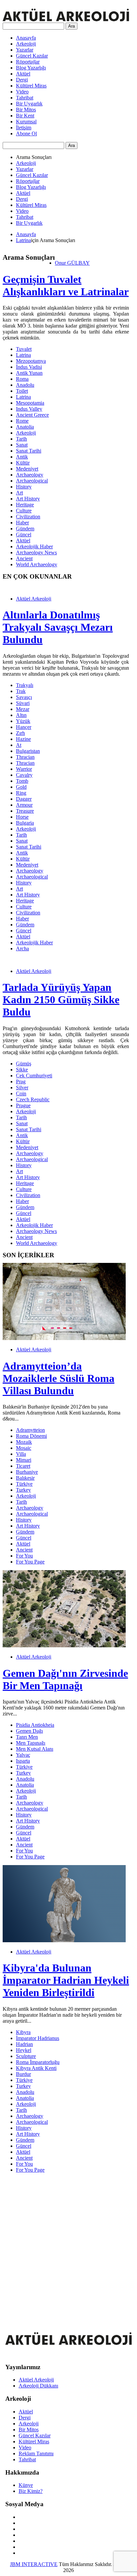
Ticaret (23, 1466)
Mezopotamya (31, 361)
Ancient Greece (32, 415)
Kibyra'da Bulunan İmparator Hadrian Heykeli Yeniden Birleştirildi (66, 1980)
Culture (24, 511)
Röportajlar (28, 62)
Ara (71, 26)
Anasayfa (26, 38)
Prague (23, 1105)
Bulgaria (25, 823)
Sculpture (26, 2056)
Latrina (23, 240)
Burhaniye (27, 1472)
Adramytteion (30, 1430)
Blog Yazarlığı (31, 68)
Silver (22, 1087)
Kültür (23, 463)
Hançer (24, 727)
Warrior (24, 769)
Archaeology (30, 475)
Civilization (28, 517)
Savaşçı (24, 697)
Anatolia (25, 427)
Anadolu (25, 385)
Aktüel (23, 74)
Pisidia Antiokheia (35, 1725)
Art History (28, 499)
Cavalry (24, 775)
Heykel (24, 2050)
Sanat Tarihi (29, 451)
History (24, 487)
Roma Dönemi (31, 1436)
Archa (22, 949)
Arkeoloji (26, 44)
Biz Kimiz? (31, 2491)
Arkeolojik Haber (34, 546)
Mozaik (24, 1442)
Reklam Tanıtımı (36, 2453)
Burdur (23, 2074)
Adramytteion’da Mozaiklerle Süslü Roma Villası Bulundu (59, 1378)
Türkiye (24, 1484)
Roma (22, 379)
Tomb (22, 781)
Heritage (25, 505)
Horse (22, 817)
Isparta (23, 1761)
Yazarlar (25, 50)
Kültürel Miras (31, 86)
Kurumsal (26, 122)
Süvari (23, 703)
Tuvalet (24, 349)
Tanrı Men (27, 1737)
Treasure (25, 811)
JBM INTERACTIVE (34, 2564)
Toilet (22, 391)
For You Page (30, 1562)
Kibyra (23, 2032)
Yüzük (23, 721)
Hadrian (24, 2044)
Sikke (22, 1070)
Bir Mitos (26, 110)
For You (24, 1556)
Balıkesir (25, 1478)
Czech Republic (33, 1099)
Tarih (21, 439)
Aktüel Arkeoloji (34, 599)
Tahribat (25, 98)
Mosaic (24, 1448)
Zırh (20, 733)
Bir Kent (25, 116)
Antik (22, 457)
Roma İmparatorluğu (38, 2062)
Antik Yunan (29, 373)
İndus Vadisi (29, 367)
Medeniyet (27, 469)
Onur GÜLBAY (72, 263)
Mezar (23, 709)
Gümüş (24, 1064)
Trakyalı (25, 685)
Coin (21, 1093)
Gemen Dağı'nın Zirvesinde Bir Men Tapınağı (65, 1679)
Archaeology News (36, 552)
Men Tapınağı (31, 1743)
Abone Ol (26, 134)
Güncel (24, 535)
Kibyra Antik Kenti (36, 2068)
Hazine (23, 739)
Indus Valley (29, 409)
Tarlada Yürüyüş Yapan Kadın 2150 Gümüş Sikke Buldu (61, 1000)
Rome (22, 421)
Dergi (22, 80)
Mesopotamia (30, 403)
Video (22, 92)
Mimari (24, 1460)
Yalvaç (23, 1755)
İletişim (24, 128)
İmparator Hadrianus (38, 2038)
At (19, 745)
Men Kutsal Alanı (35, 1749)
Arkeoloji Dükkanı (38, 2386)
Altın (21, 715)
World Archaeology (37, 564)
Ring (21, 793)
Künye (26, 2485)
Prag (21, 1082)
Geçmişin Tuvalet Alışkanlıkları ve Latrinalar (66, 285)
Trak (21, 691)
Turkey (23, 1490)
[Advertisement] (68, 2247)
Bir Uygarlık (29, 104)
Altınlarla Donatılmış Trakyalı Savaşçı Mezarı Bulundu (58, 627)
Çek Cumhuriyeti (34, 1076)
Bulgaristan (28, 751)
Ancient (24, 558)
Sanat (22, 445)
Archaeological (32, 481)
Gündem (25, 529)
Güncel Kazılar (32, 56)
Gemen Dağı (29, 1731)
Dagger (24, 799)
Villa (21, 1454)
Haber (22, 523)
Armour (24, 805)
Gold (21, 787)
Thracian (25, 757)
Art (19, 493)
